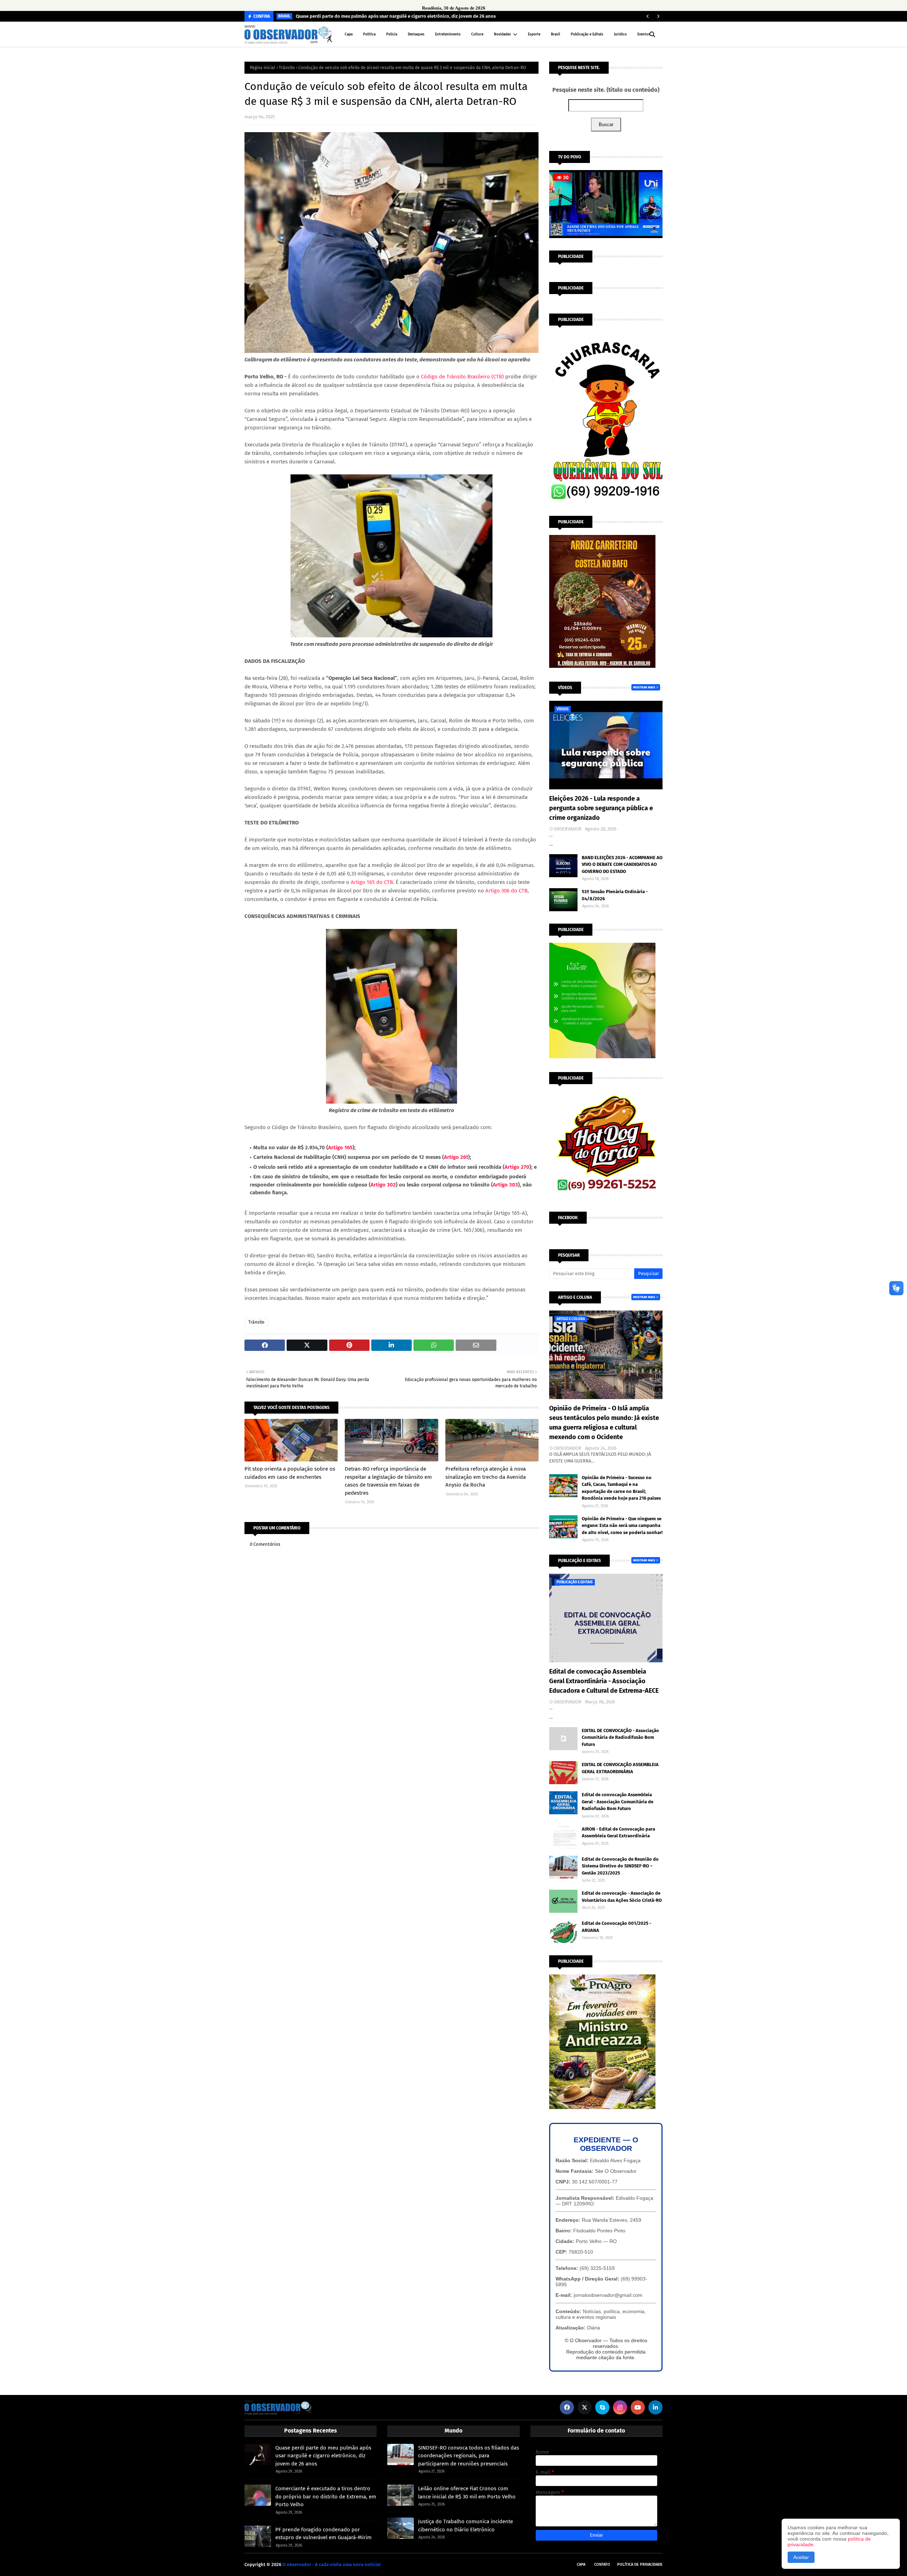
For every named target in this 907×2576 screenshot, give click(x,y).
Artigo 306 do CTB (506, 891)
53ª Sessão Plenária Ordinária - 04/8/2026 (615, 895)
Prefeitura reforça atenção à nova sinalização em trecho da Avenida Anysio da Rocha (486, 1477)
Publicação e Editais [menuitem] (587, 34)
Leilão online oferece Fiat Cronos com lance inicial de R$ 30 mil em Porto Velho (467, 2493)
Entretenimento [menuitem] (448, 34)
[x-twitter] (585, 2407)
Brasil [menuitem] (556, 34)
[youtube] (638, 2407)
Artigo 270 (517, 1167)
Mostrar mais (644, 687)
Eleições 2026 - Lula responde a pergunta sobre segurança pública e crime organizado (601, 808)
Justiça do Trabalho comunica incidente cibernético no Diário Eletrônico (466, 2526)
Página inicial (263, 68)
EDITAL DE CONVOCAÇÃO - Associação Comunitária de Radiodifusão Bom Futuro (620, 1737)
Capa (581, 2564)
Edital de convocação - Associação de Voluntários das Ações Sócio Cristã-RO (622, 1897)
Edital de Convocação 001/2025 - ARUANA (616, 1927)
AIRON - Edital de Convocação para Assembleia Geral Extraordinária (618, 1833)
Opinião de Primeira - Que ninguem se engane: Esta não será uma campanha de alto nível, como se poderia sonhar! (622, 1526)
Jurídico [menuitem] (620, 34)
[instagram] (620, 2407)
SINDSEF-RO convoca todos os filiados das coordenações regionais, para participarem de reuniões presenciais (469, 2456)
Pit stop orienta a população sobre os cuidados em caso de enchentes (290, 1473)
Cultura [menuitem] (477, 34)
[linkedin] (655, 2407)
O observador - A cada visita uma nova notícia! (331, 2564)
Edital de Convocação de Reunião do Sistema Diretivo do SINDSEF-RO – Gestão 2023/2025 (620, 1866)
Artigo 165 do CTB (372, 882)
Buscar (606, 125)
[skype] (602, 2407)
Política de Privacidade (640, 2564)
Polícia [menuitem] (392, 34)
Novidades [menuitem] (502, 34)
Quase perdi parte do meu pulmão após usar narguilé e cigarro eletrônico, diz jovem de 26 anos (396, 16)
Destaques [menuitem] (416, 34)
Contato (602, 2564)
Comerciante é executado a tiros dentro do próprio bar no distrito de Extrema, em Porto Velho (326, 2496)
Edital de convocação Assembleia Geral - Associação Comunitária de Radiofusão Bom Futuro (618, 1802)
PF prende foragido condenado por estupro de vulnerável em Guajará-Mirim (323, 2534)
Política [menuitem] (369, 34)
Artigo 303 (505, 1185)
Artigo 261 (456, 1157)
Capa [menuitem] (349, 34)
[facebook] (567, 2407)
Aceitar (801, 2557)
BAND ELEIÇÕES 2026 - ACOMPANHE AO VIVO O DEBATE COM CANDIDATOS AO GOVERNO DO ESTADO (622, 864)
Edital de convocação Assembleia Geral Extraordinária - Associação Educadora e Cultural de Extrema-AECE (604, 1681)
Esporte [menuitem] (534, 34)
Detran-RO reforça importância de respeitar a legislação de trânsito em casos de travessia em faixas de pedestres (388, 1481)
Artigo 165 (340, 1148)
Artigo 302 (383, 1185)
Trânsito (287, 68)
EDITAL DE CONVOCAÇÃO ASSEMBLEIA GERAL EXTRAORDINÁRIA (620, 1768)
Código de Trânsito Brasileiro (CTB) (462, 377)
